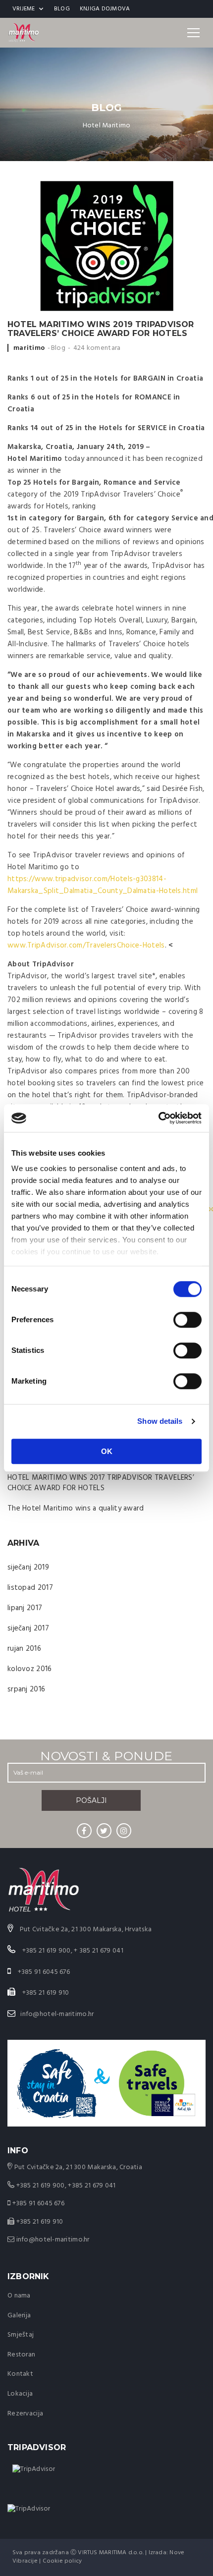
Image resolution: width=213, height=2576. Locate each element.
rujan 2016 (24, 1649)
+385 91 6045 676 (38, 2204)
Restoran (21, 2355)
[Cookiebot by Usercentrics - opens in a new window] (158, 1118)
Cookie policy (62, 2561)
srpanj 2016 (26, 1689)
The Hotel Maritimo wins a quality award (76, 1509)
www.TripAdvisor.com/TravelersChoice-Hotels (86, 946)
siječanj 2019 (28, 1568)
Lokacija (20, 2394)
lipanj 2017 (25, 1608)
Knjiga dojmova (105, 9)
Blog (62, 9)
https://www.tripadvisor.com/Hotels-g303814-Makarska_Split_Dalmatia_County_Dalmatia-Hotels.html (103, 885)
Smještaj (21, 2335)
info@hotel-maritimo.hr (57, 2014)
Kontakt (20, 2374)
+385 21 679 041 (92, 2186)
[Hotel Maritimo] (24, 33)
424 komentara (97, 348)
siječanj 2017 (28, 1628)
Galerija (19, 2316)
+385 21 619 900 (41, 2186)
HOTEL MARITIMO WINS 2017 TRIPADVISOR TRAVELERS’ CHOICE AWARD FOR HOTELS (101, 1483)
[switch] (187, 1320)
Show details (160, 1421)
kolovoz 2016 (30, 1669)
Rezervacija (25, 2414)
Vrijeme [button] (24, 9)
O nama (19, 2296)
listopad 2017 (30, 1588)
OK (107, 1451)
